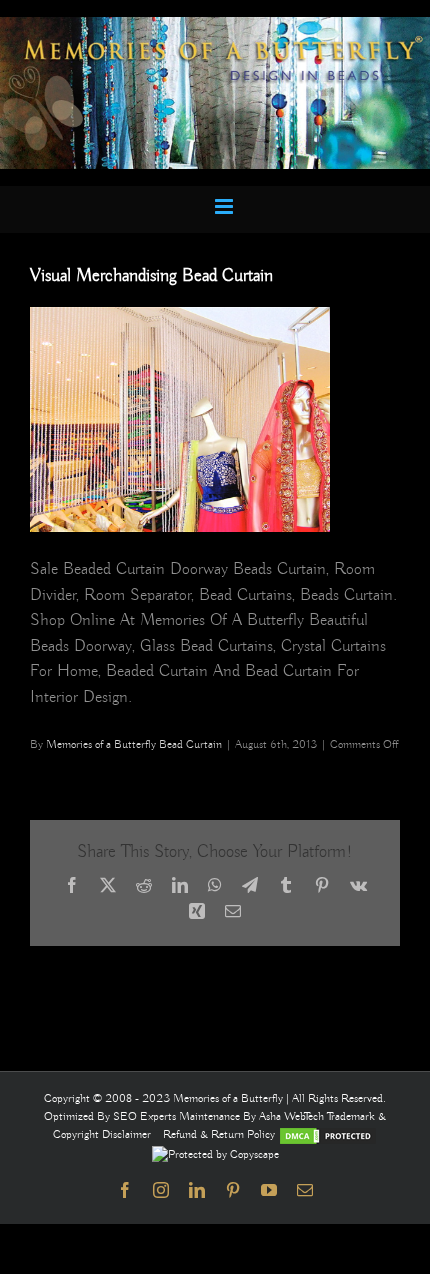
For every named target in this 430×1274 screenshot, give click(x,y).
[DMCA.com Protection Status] (328, 1134)
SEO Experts (146, 1116)
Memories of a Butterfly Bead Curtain (134, 744)
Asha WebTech (293, 1116)
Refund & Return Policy (220, 1134)
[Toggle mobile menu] (225, 206)
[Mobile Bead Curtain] (215, 25)
